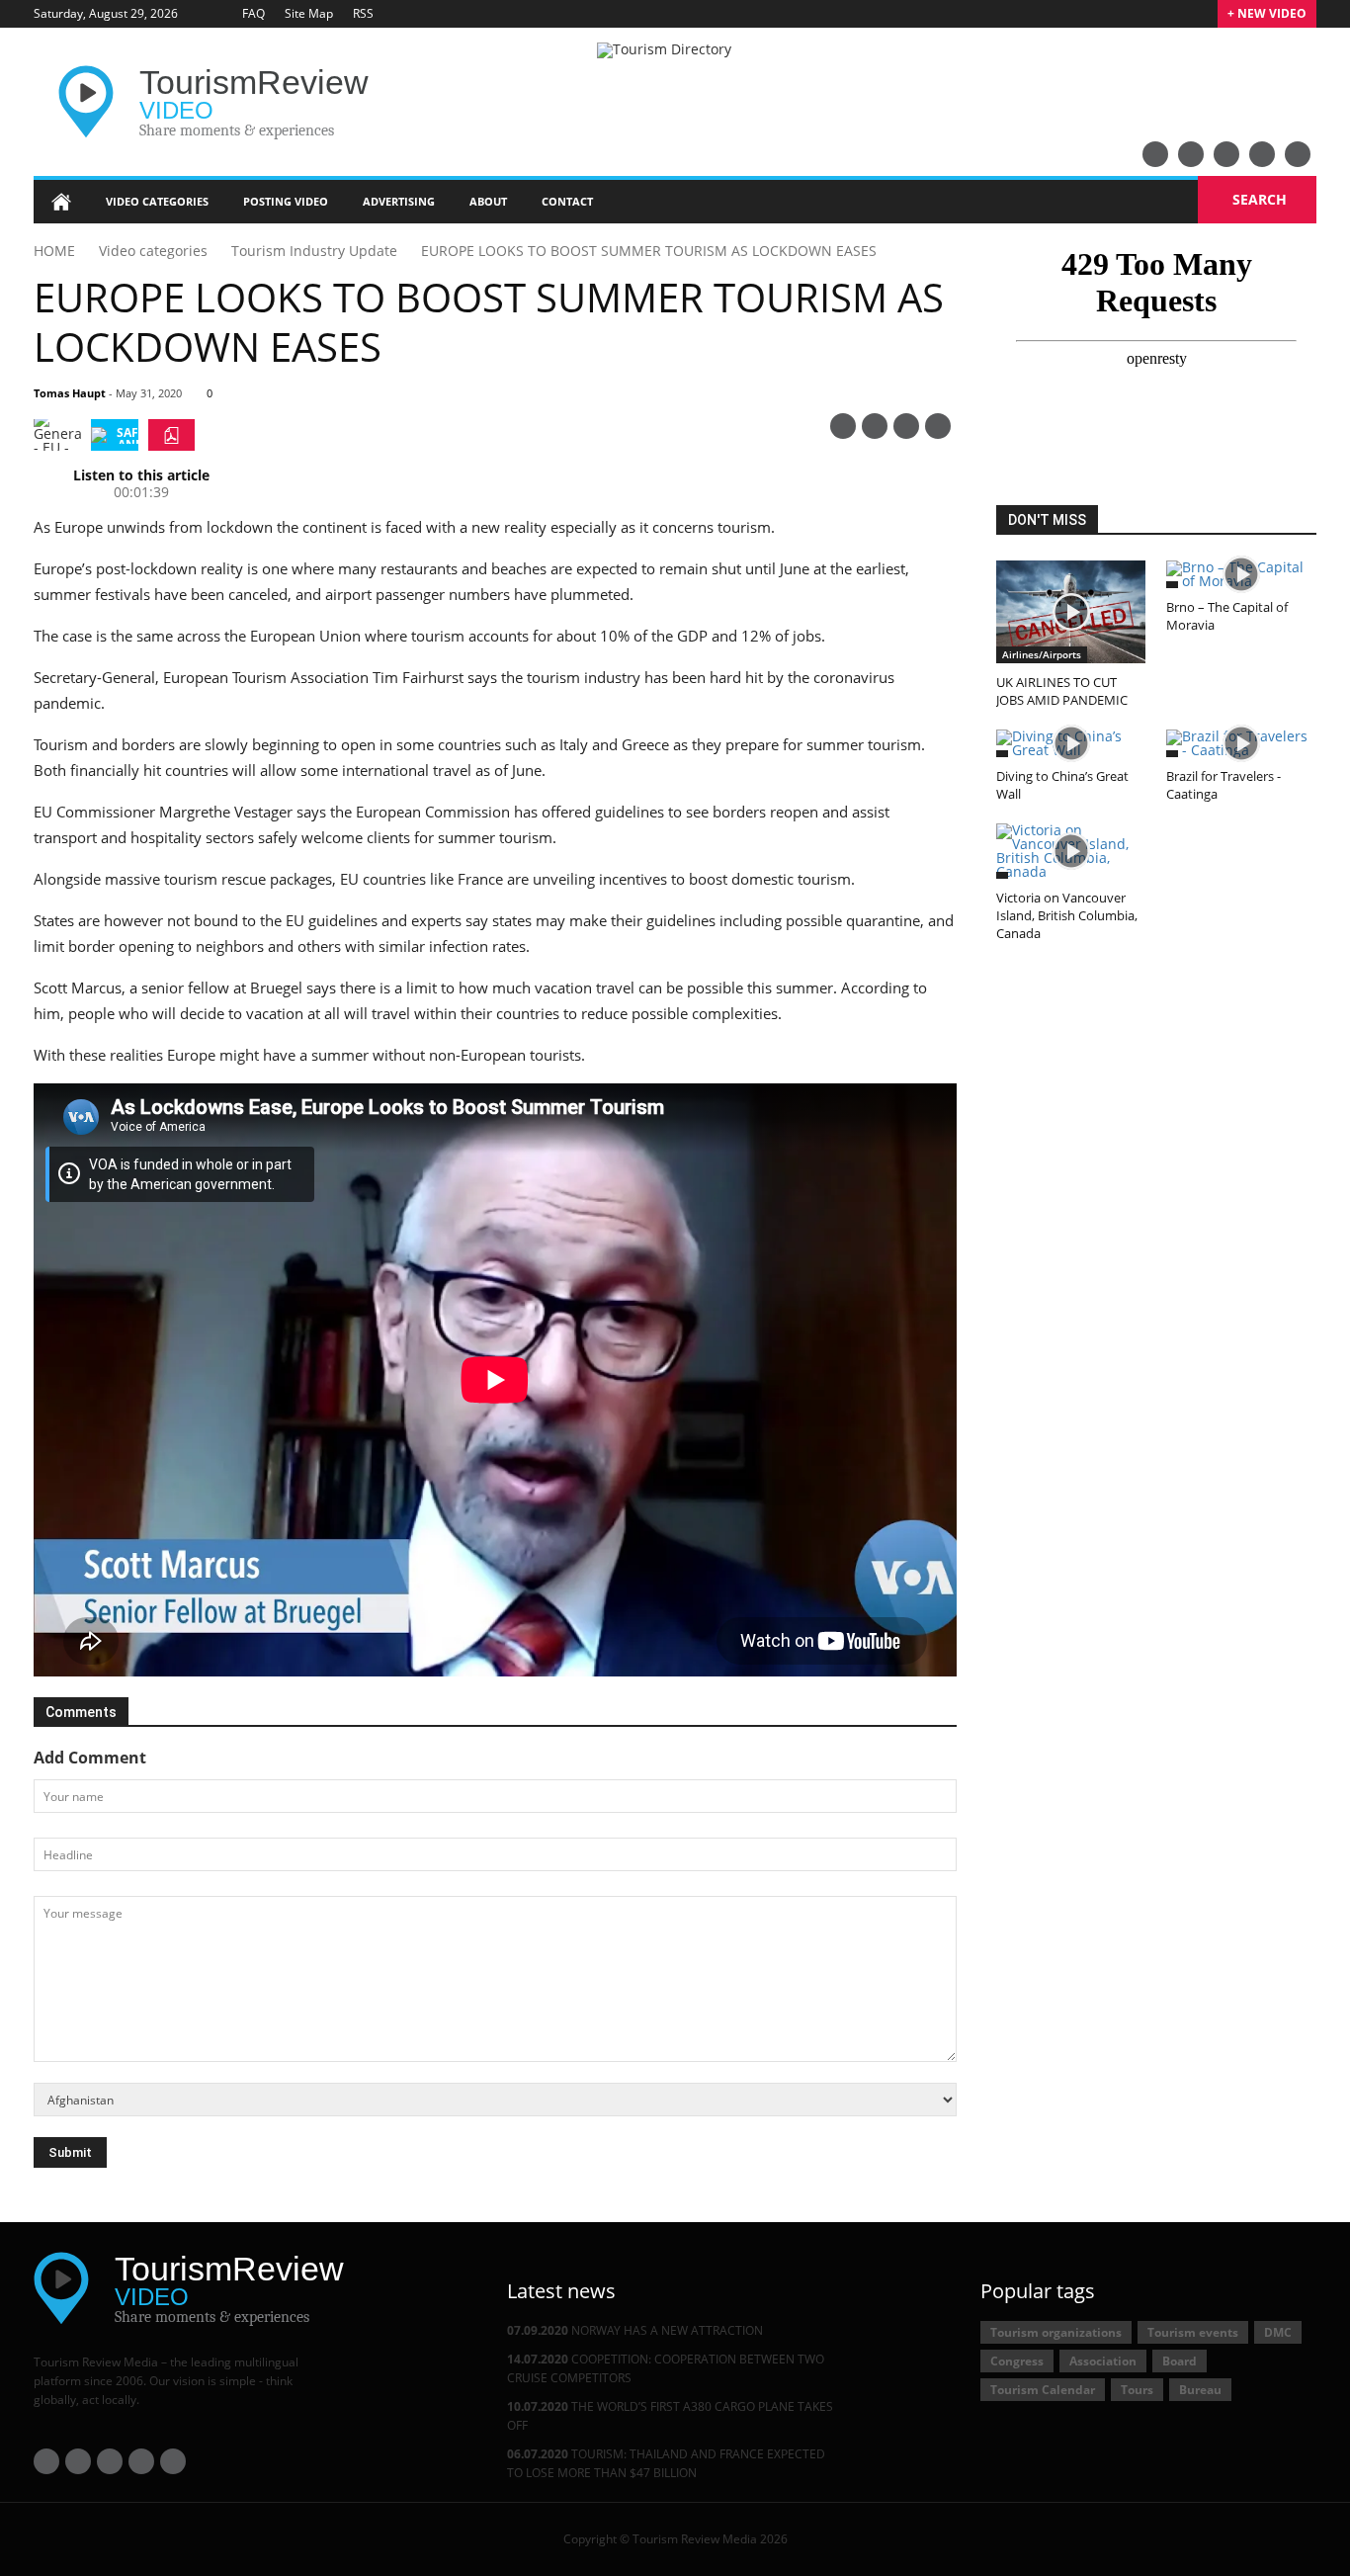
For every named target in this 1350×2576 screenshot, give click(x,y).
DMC (1278, 2332)
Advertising (399, 201)
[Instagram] (1298, 154)
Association (1103, 2361)
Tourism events (1193, 2332)
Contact (567, 201)
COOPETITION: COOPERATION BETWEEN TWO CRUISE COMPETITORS (666, 2368)
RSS (363, 13)
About (488, 201)
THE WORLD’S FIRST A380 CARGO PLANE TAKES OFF (670, 2416)
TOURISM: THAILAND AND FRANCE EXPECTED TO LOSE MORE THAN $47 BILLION (666, 2463)
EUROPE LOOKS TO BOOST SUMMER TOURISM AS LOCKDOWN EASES (649, 251)
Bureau (1200, 2390)
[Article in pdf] (171, 435)
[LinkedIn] (1262, 154)
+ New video (1267, 13)
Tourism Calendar (1043, 2390)
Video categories (157, 201)
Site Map (309, 13)
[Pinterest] (843, 426)
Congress (1017, 2361)
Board (1180, 2361)
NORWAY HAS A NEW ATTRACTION (635, 2330)
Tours (1137, 2390)
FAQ (253, 13)
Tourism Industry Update (314, 251)
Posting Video (286, 201)
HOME (54, 251)
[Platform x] (906, 426)
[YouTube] (1155, 154)
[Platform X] (1226, 154)
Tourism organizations (1056, 2332)
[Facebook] (1191, 154)
